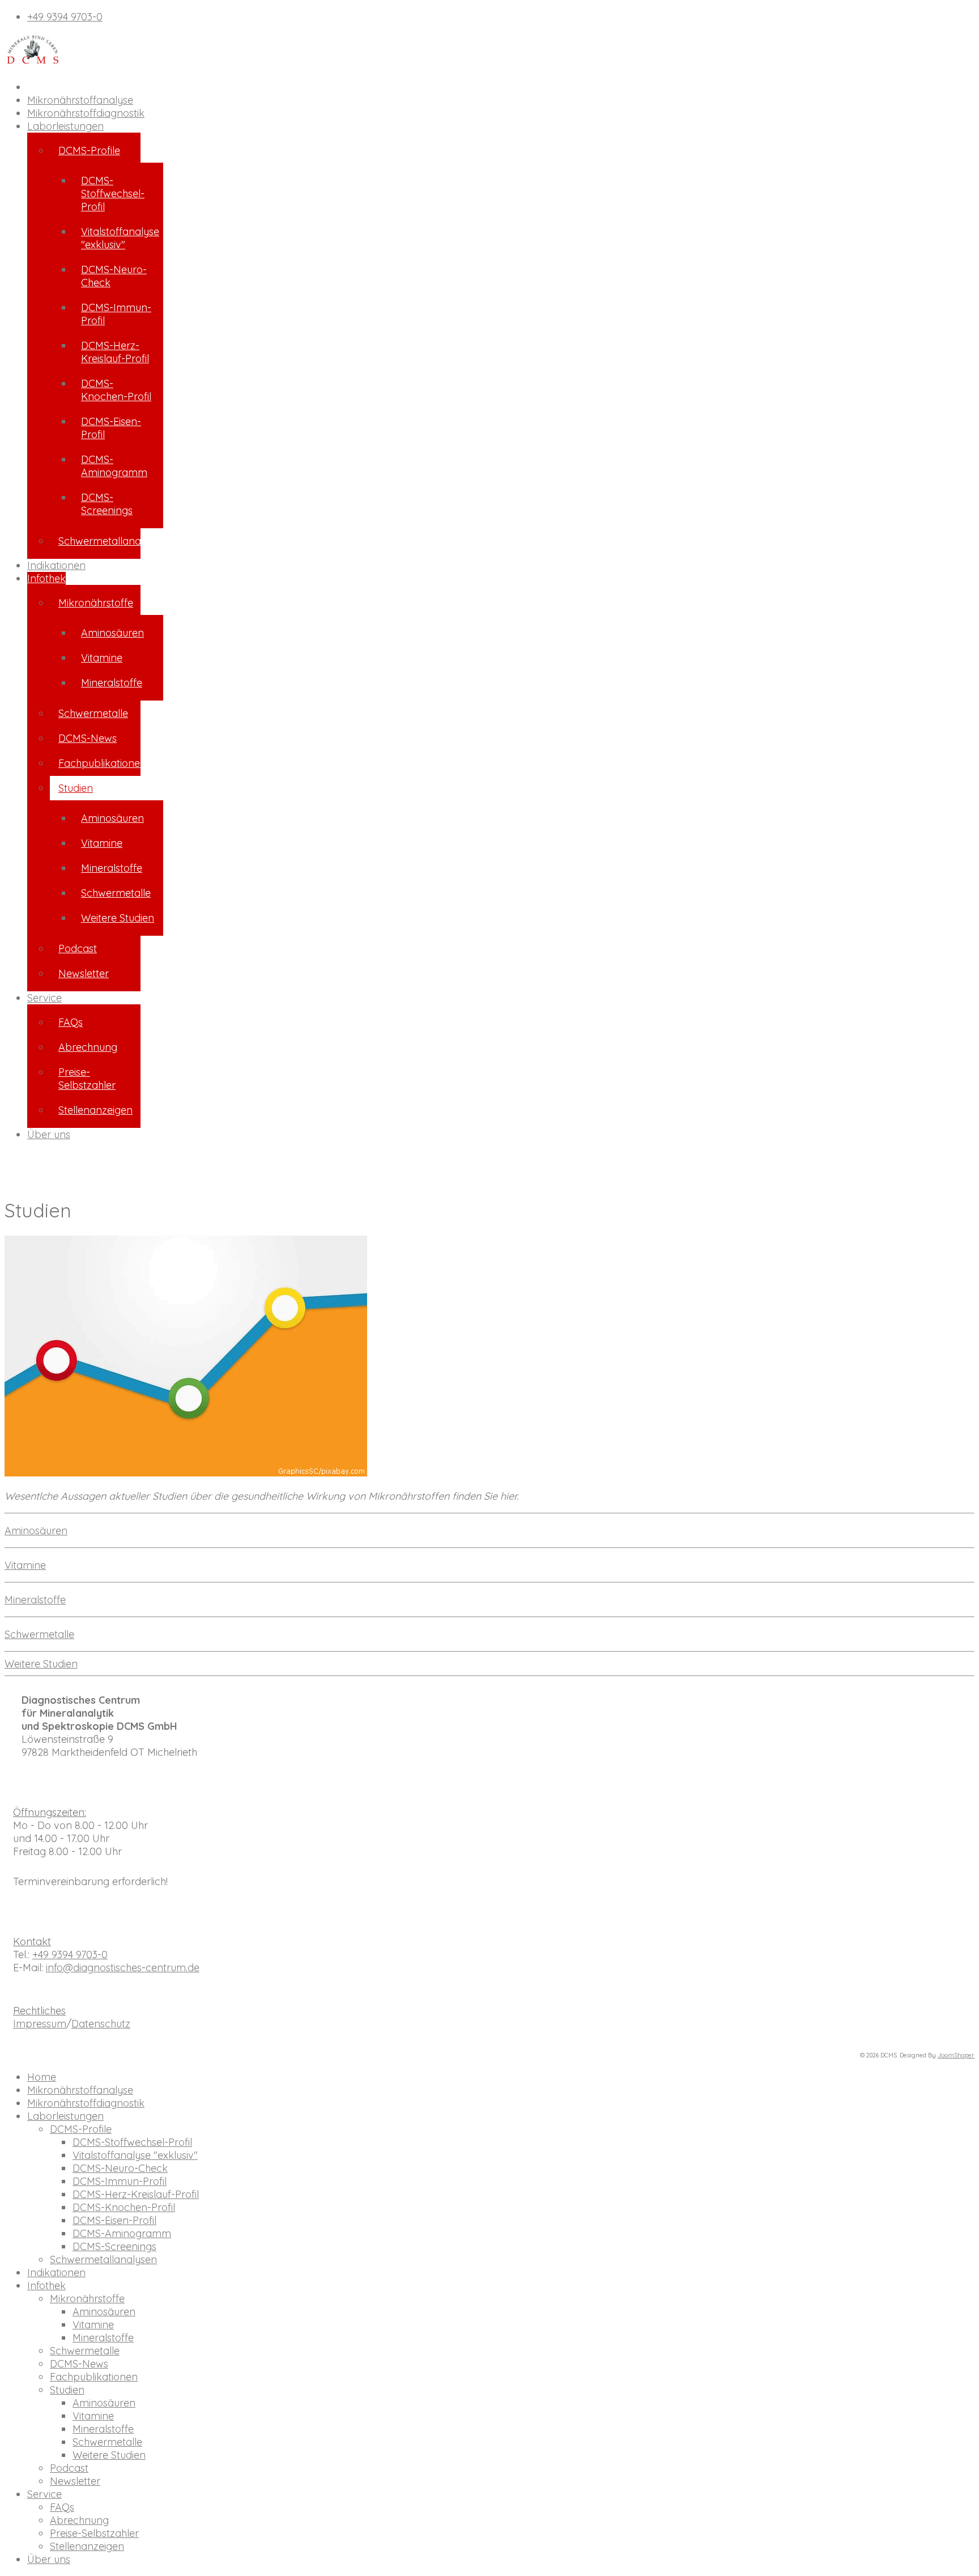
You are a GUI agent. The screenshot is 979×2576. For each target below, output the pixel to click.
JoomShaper (956, 2055)
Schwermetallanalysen (99, 541)
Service (44, 998)
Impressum (40, 2024)
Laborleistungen (65, 126)
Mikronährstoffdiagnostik (86, 113)
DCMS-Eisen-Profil (111, 428)
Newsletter (84, 973)
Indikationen (56, 565)
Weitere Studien (118, 918)
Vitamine (102, 658)
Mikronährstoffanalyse (80, 100)
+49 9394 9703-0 (65, 17)
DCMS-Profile (89, 150)
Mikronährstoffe (96, 603)
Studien (76, 788)
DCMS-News (88, 738)
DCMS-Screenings (107, 504)
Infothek (46, 578)
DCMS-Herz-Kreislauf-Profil (115, 352)
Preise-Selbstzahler (87, 1079)
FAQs (71, 1022)
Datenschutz (101, 2024)
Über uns (49, 1134)
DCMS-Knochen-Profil (116, 390)
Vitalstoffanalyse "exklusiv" (120, 238)
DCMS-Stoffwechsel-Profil (113, 194)
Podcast (78, 949)
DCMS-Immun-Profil (116, 314)
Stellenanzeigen (95, 1110)
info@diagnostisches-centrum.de (123, 1968)
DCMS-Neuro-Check (114, 276)
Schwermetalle (93, 713)
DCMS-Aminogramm (114, 466)
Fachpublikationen (99, 763)
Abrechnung (88, 1047)
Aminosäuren (112, 633)
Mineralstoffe (112, 683)
